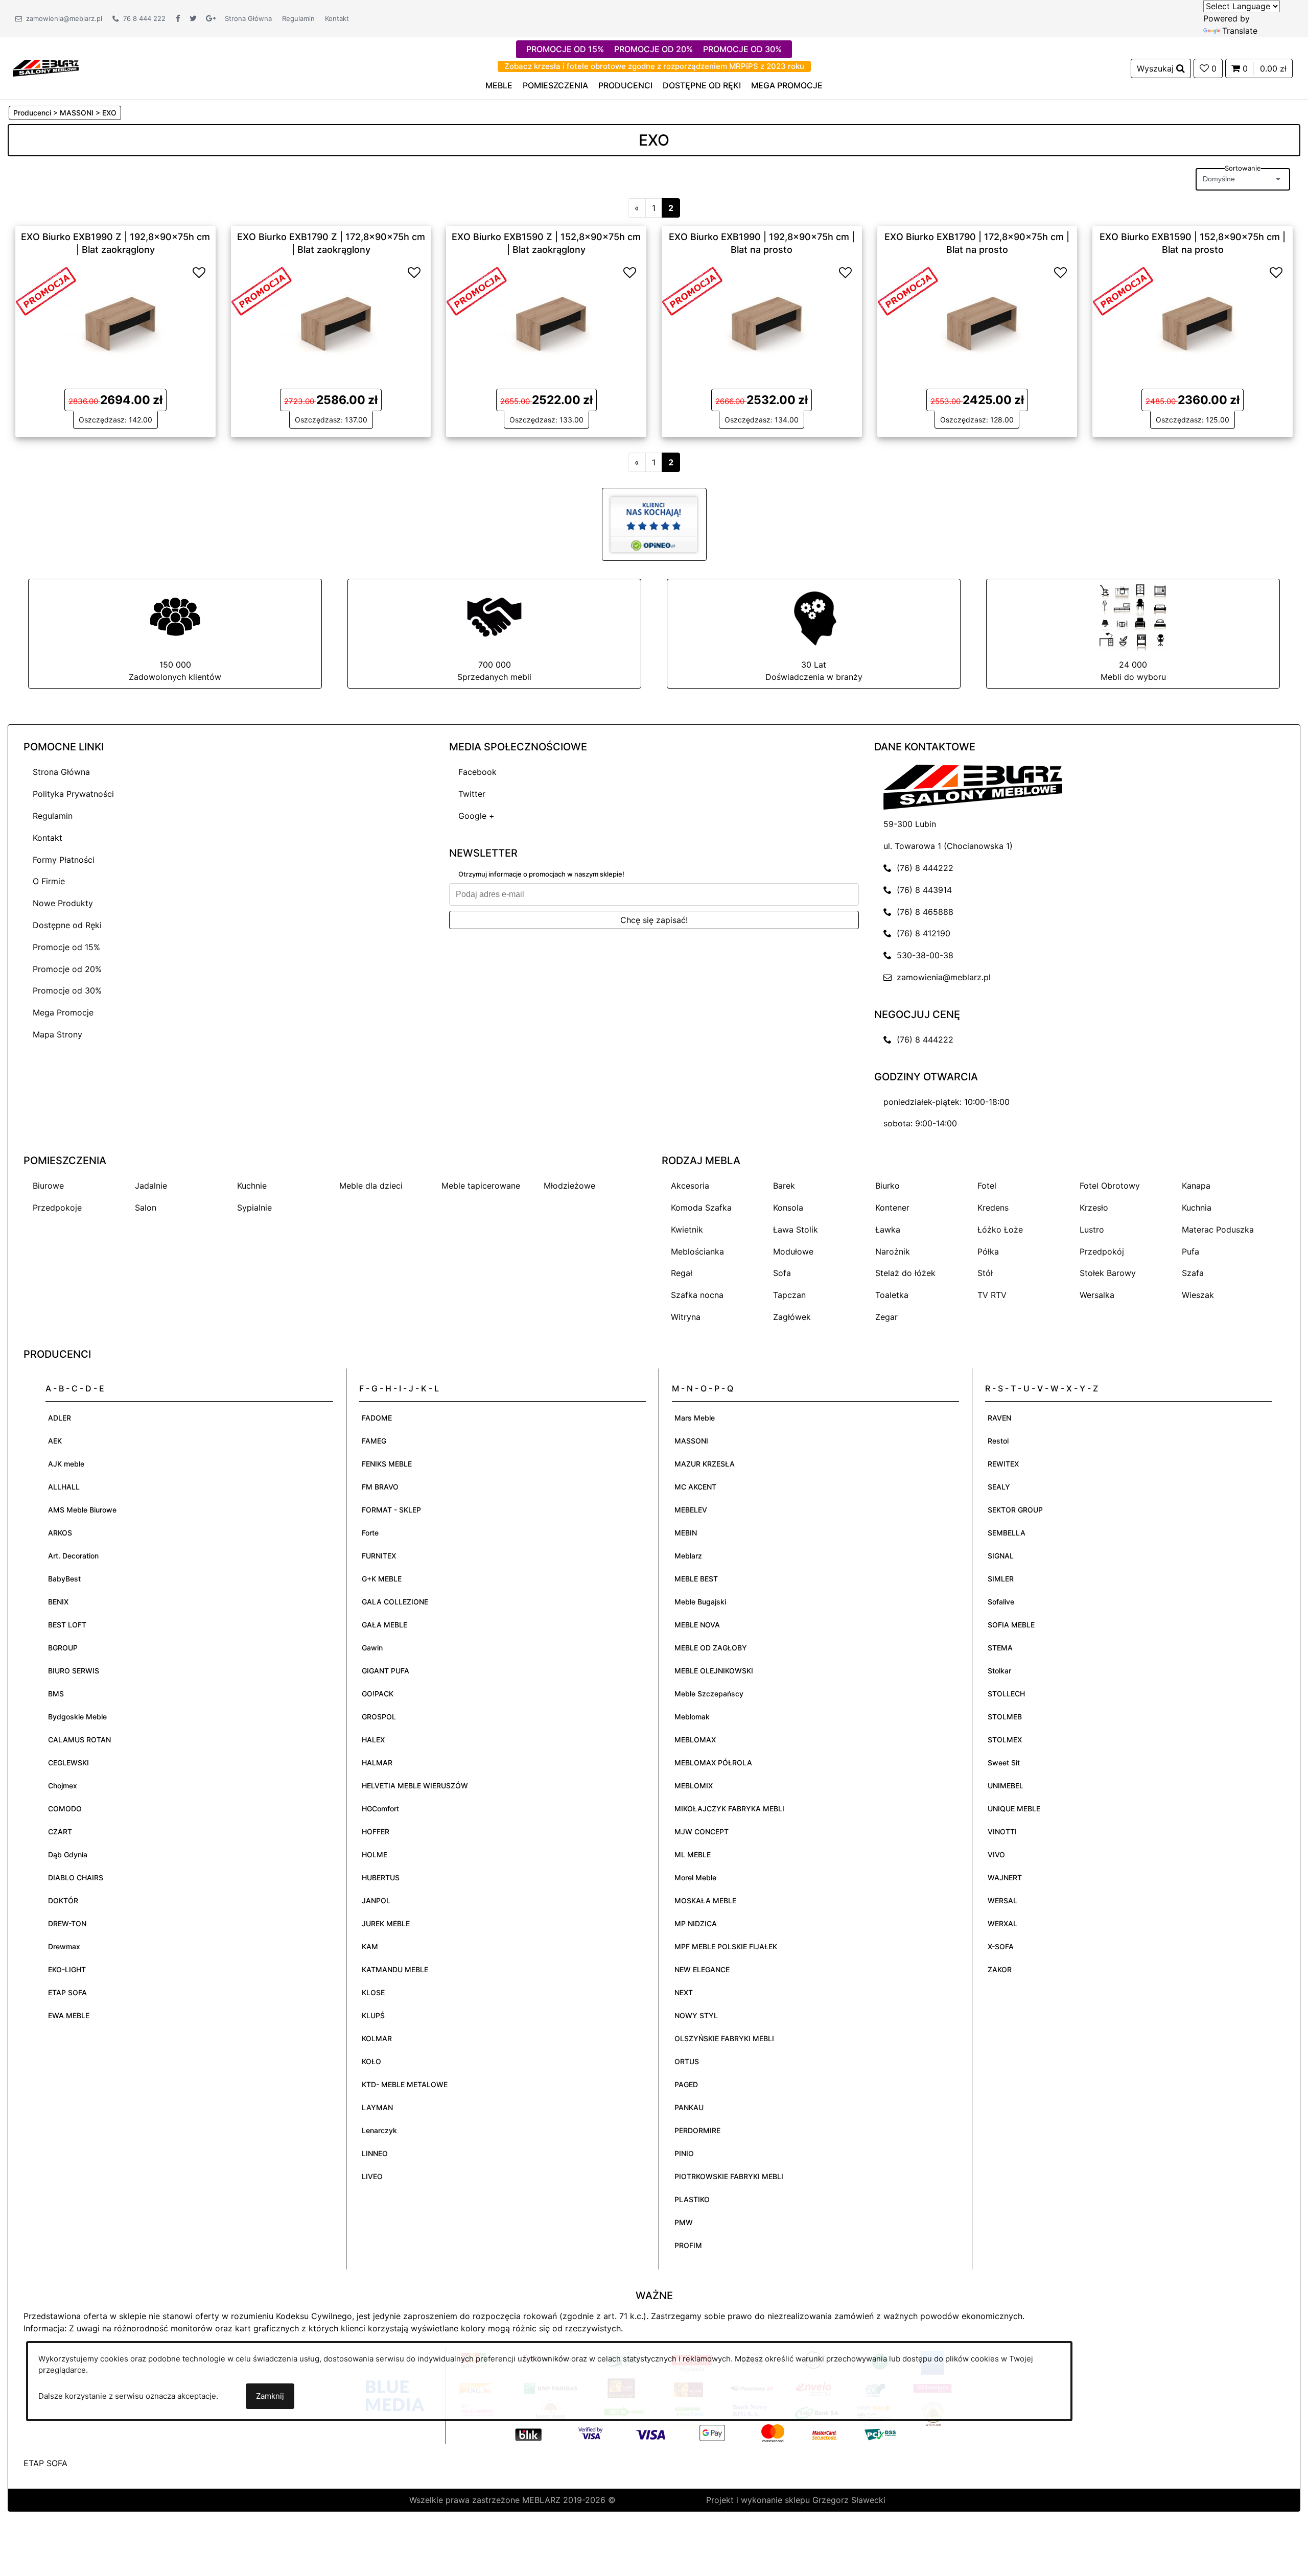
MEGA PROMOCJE (787, 85)
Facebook (477, 772)
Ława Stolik (796, 1230)
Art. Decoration (73, 1556)
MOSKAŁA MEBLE (705, 1900)
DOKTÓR (63, 1900)
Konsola (788, 1208)
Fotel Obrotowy (1110, 1186)
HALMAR (377, 1763)
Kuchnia (1197, 1208)
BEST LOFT (67, 1625)
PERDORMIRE (697, 2130)
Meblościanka (697, 1251)
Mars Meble (695, 1418)
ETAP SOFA (67, 1992)
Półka (988, 1251)
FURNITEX (379, 1556)
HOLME (375, 1854)
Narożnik (893, 1251)
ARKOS (60, 1533)
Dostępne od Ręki (67, 925)
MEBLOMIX (694, 1786)
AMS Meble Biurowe (82, 1510)
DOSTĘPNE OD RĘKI (702, 85)
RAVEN (999, 1418)
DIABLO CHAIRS (76, 1877)
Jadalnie (151, 1186)
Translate (1240, 31)
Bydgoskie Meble (77, 1717)
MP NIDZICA (696, 1923)
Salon (146, 1208)
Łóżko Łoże (1000, 1230)
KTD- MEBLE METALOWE (405, 2084)
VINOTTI (1002, 1831)
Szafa (1193, 1273)
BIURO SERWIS (74, 1671)
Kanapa (1196, 1186)
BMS (56, 1694)
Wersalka (1097, 1295)
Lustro (1092, 1230)
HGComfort (380, 1809)
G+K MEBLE (382, 1579)
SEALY (999, 1487)
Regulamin (298, 18)
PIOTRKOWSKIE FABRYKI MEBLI (729, 2176)
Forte (370, 1533)
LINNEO (375, 2153)
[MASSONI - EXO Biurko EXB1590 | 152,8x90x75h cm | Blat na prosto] (1193, 316)
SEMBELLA (1007, 1533)
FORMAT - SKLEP (391, 1510)
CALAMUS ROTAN (79, 1740)
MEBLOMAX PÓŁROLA (713, 1763)
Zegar (886, 1317)
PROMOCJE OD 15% (565, 49)
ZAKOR (1000, 1969)
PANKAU (689, 2107)
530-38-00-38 (922, 955)
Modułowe (793, 1251)
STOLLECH (1006, 1694)
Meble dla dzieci (371, 1186)
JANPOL (376, 1900)
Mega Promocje (63, 1012)
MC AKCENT (695, 1487)
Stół (985, 1273)
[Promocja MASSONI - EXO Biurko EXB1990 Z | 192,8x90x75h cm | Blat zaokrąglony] (46, 290)
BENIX (58, 1602)
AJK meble (66, 1464)
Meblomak (692, 1717)
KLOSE (373, 1992)
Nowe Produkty (63, 903)
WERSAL (1002, 1900)
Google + (476, 816)
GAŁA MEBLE (384, 1625)
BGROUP (63, 1648)
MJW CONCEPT (702, 1831)
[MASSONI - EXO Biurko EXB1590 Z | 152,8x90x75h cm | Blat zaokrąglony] (546, 316)
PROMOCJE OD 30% (742, 49)
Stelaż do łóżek (905, 1273)
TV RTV (992, 1295)
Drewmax (64, 1946)
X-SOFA (1001, 1946)
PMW (684, 2222)
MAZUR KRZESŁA (705, 1464)
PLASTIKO (692, 2199)
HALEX (373, 1740)
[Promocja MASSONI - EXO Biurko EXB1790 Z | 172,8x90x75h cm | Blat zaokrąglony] (262, 290)
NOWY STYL (696, 2015)
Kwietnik (687, 1230)
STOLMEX (1005, 1740)
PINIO (684, 2153)
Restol (998, 1441)
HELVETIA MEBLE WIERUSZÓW (415, 1786)
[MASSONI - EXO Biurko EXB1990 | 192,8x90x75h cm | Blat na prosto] (762, 316)
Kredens (993, 1208)
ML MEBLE (693, 1854)
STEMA (1000, 1648)
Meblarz (688, 1556)
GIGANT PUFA (386, 1671)
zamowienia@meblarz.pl (62, 18)
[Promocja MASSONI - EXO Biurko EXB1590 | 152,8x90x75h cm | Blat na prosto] (1123, 290)
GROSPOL (379, 1717)
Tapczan (789, 1295)
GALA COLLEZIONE (395, 1602)
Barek (784, 1186)
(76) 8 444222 (922, 868)
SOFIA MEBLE (1011, 1625)
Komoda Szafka (701, 1208)
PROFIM (688, 2245)
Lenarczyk (379, 2130)
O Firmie (49, 881)
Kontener (892, 1208)
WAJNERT (1005, 1877)
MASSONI (691, 1441)
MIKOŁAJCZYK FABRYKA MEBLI (729, 1809)
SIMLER (1001, 1579)
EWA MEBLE (69, 2015)
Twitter (472, 794)
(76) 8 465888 (922, 912)
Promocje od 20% (67, 969)
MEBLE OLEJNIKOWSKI (714, 1671)
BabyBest (64, 1579)
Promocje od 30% (67, 990)
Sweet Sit (1004, 1763)
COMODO (65, 1809)
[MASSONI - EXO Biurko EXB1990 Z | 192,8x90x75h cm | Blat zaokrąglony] (115, 316)
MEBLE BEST (696, 1579)
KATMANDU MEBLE (395, 1969)
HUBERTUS (381, 1877)
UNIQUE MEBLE (1014, 1809)
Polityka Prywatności (73, 794)
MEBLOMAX (695, 1740)
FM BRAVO (380, 1487)
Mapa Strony (57, 1034)
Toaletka (892, 1295)
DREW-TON (67, 1923)
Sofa (782, 1273)
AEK (55, 1441)
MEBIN (686, 1533)
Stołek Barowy (1108, 1273)
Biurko (887, 1186)
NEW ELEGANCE (702, 1969)
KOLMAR (377, 2038)
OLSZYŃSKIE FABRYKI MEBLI (724, 2038)
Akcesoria (690, 1186)
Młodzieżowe (569, 1186)
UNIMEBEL (1006, 1786)
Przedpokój (1102, 1251)
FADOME (377, 1418)
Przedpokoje (57, 1208)
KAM (370, 1946)
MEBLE (499, 85)
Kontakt (337, 18)
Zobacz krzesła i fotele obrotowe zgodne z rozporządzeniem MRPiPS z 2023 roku (654, 66)
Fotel (987, 1186)
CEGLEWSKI (68, 1763)
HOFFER (376, 1831)
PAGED (686, 2084)
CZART (60, 1831)
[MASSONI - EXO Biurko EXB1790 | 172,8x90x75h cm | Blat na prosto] (977, 316)
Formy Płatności (64, 860)
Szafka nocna (697, 1295)
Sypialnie (254, 1208)
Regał (682, 1273)
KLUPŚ (373, 2015)
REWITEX (1003, 1464)
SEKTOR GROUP (1015, 1510)
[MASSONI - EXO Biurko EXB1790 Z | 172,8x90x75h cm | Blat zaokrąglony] (331, 316)
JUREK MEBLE (386, 1923)
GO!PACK (378, 1694)
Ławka (888, 1230)
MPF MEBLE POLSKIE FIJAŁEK (726, 1946)
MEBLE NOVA (697, 1625)
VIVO (996, 1854)
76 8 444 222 (142, 18)
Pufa (1190, 1251)
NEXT (684, 1992)
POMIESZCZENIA (555, 85)
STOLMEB (1005, 1717)
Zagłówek (792, 1317)
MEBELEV (691, 1510)
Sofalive (1001, 1602)
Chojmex (63, 1786)
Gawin (372, 1648)
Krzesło (1094, 1208)
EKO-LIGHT (67, 1969)
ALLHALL (64, 1487)
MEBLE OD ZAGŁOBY (711, 1648)
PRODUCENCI (625, 85)
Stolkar (999, 1671)
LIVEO (372, 2176)
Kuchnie (252, 1186)
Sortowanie (1243, 168)
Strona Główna (248, 18)
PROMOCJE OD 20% (653, 49)
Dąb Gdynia (68, 1854)
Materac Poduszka (1218, 1230)
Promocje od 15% (66, 947)
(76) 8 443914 (922, 890)
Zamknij (270, 2396)
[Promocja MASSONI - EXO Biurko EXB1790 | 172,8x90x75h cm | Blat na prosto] (908, 290)
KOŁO (371, 2061)
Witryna (686, 1317)
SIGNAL (1001, 1556)
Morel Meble (695, 1877)
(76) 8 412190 (921, 933)
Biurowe (48, 1186)
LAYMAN (377, 2107)
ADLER (60, 1418)
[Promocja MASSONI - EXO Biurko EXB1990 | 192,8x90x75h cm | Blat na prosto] (692, 290)
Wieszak (1198, 1295)
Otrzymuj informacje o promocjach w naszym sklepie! (541, 874)
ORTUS (687, 2061)
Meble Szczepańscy (709, 1694)
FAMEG (374, 1441)
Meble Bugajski (700, 1602)
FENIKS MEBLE (387, 1464)
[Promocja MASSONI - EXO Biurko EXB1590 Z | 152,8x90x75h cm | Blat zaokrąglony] (477, 290)
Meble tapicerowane (481, 1186)
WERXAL (1002, 1923)
